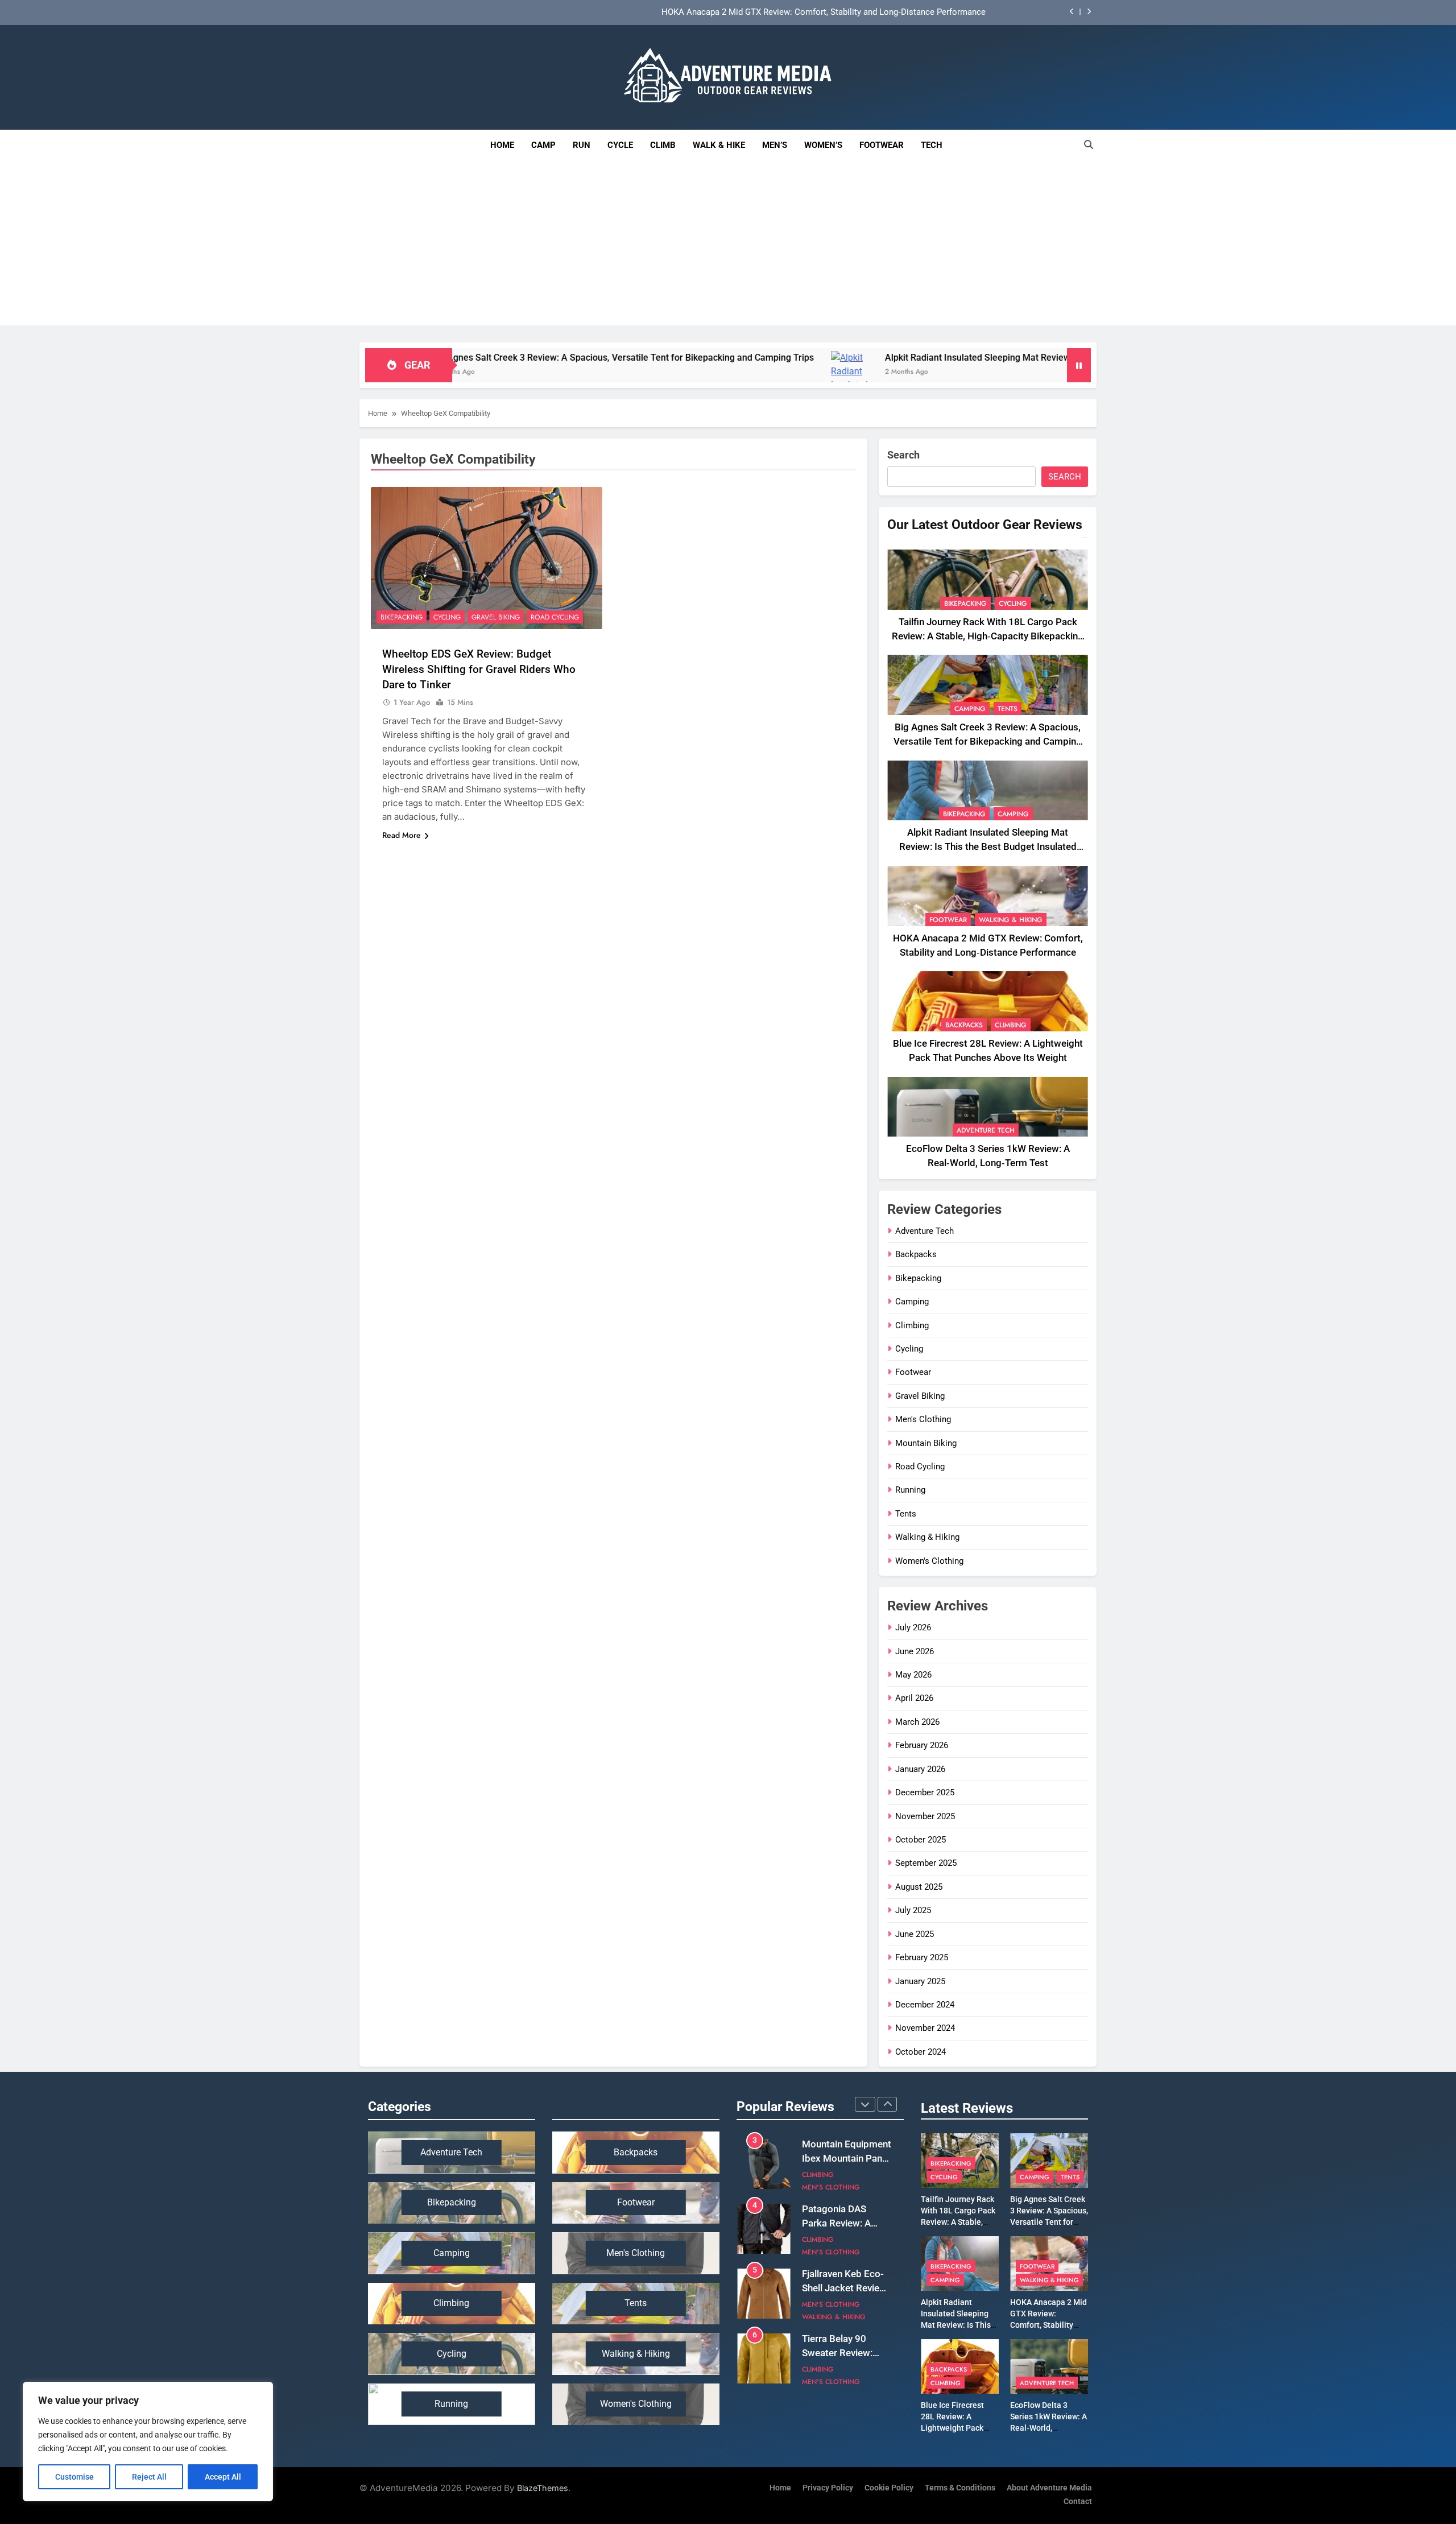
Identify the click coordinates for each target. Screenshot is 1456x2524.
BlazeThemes (543, 2488)
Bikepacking (402, 617)
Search (903, 455)
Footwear (882, 145)
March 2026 (917, 1722)
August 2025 (919, 1887)
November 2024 (925, 2028)
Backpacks (964, 1025)
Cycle (620, 145)
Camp (543, 145)
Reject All (149, 2477)
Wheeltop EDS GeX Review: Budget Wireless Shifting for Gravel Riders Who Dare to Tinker (479, 669)
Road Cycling (555, 617)
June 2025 (915, 1934)
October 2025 (921, 1840)
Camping (970, 709)
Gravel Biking (496, 617)
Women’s (823, 145)
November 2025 (925, 1816)
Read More (402, 835)
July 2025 (913, 1910)
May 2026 (913, 1675)
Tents (1008, 709)
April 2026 (914, 1698)
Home (502, 145)
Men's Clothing (923, 1419)
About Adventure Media (1049, 2488)
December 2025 (925, 1792)
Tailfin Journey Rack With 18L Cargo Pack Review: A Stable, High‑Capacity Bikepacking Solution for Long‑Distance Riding (988, 636)
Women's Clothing (929, 1561)
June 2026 (915, 1651)
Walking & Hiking (1011, 920)
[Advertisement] (728, 246)
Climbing (1011, 1025)
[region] (148, 2442)
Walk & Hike (719, 145)
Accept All (223, 2477)
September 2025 (926, 1863)
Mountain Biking (926, 1443)
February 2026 (922, 1745)
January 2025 (920, 1981)
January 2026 (920, 1769)
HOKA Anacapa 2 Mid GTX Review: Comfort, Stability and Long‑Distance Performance (824, 13)
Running (910, 1490)
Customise (75, 2477)
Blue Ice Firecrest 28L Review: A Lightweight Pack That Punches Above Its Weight (958, 2428)
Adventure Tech (986, 1130)
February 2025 (922, 1957)
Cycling (447, 617)
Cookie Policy (889, 2488)
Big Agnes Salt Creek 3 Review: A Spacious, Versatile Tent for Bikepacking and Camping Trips (988, 741)
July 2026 (913, 1627)
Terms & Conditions (960, 2488)
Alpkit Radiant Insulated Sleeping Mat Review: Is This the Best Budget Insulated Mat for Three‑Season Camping (934, 358)
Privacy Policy (828, 2488)
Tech (936, 140)
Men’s (775, 145)
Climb (663, 145)
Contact (1078, 2502)
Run (582, 145)
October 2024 (921, 2052)
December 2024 (925, 2005)
